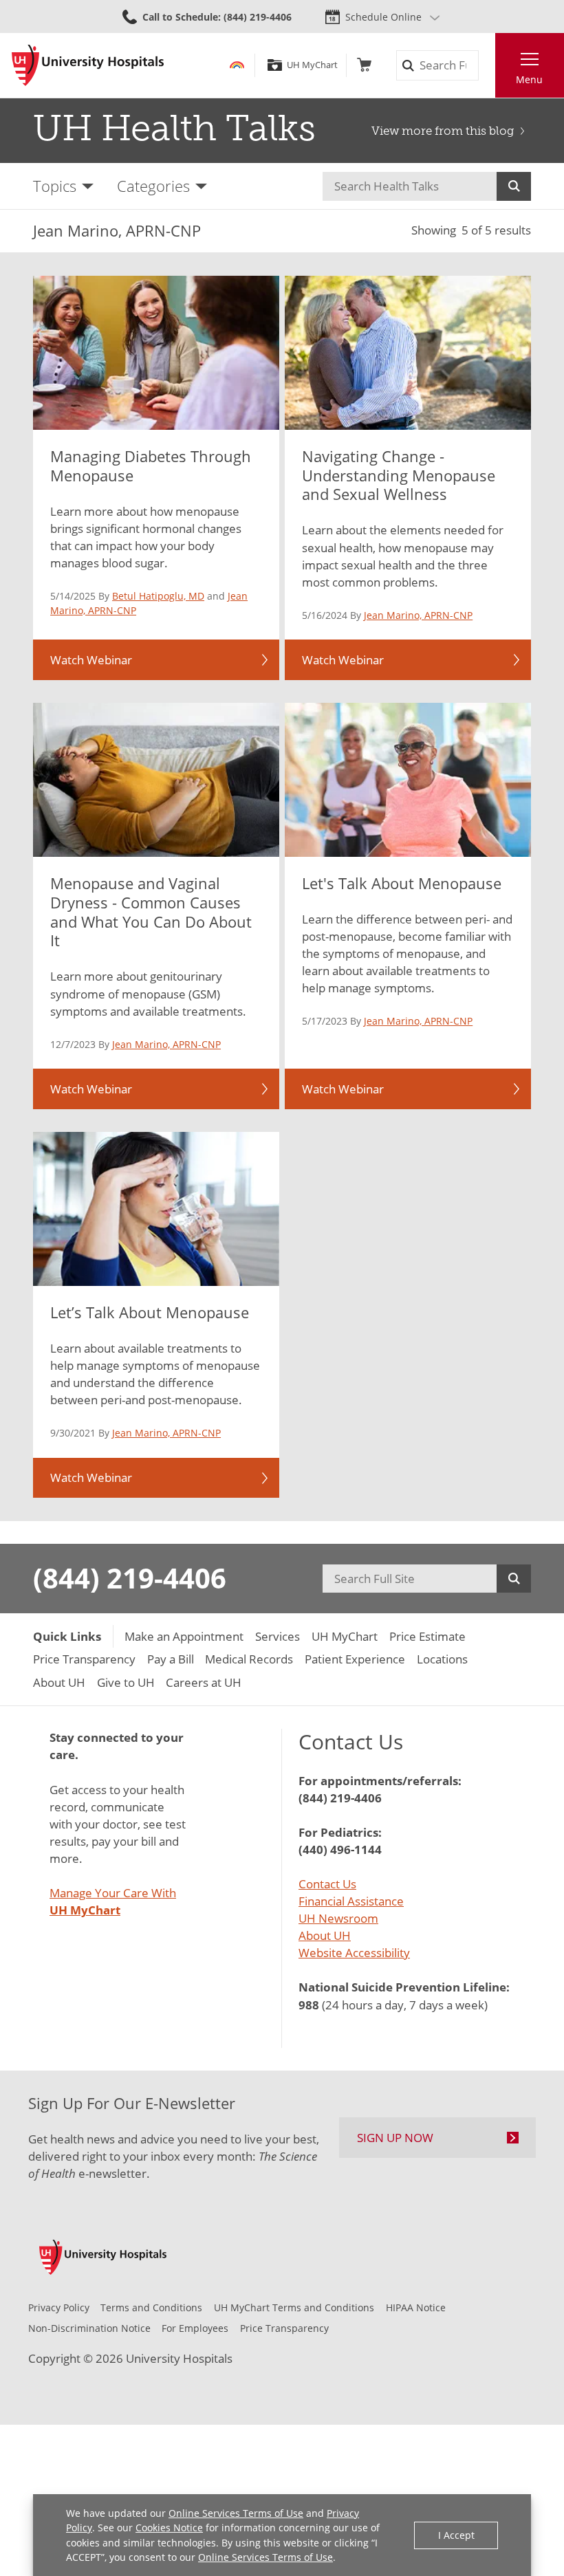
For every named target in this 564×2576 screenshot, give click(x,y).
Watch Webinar (91, 660)
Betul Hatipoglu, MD (158, 596)
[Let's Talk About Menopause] (408, 779)
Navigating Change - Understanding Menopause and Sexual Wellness (399, 476)
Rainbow (237, 65)
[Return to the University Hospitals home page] (88, 65)
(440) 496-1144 (340, 1849)
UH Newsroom (338, 1918)
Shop (364, 65)
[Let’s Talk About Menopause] (156, 1209)
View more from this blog (443, 131)
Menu (529, 79)
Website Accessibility (354, 1953)
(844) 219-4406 (130, 1578)
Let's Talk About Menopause (402, 883)
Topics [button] (55, 186)
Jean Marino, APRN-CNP (418, 615)
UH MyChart (312, 65)
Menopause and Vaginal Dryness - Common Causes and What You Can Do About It (151, 912)
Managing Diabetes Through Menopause (151, 466)
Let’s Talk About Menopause (150, 1312)
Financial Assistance (351, 1901)
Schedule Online (383, 17)
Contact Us (327, 1884)
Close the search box (487, 66)
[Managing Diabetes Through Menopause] (156, 352)
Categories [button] (153, 186)
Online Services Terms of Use (236, 2513)
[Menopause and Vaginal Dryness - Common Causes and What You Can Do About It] (156, 779)
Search (514, 186)
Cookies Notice (169, 2528)
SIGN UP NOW (395, 2138)
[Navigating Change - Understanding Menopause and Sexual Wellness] (408, 352)
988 (309, 2005)
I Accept (456, 2535)
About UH (325, 1935)
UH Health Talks (174, 128)
